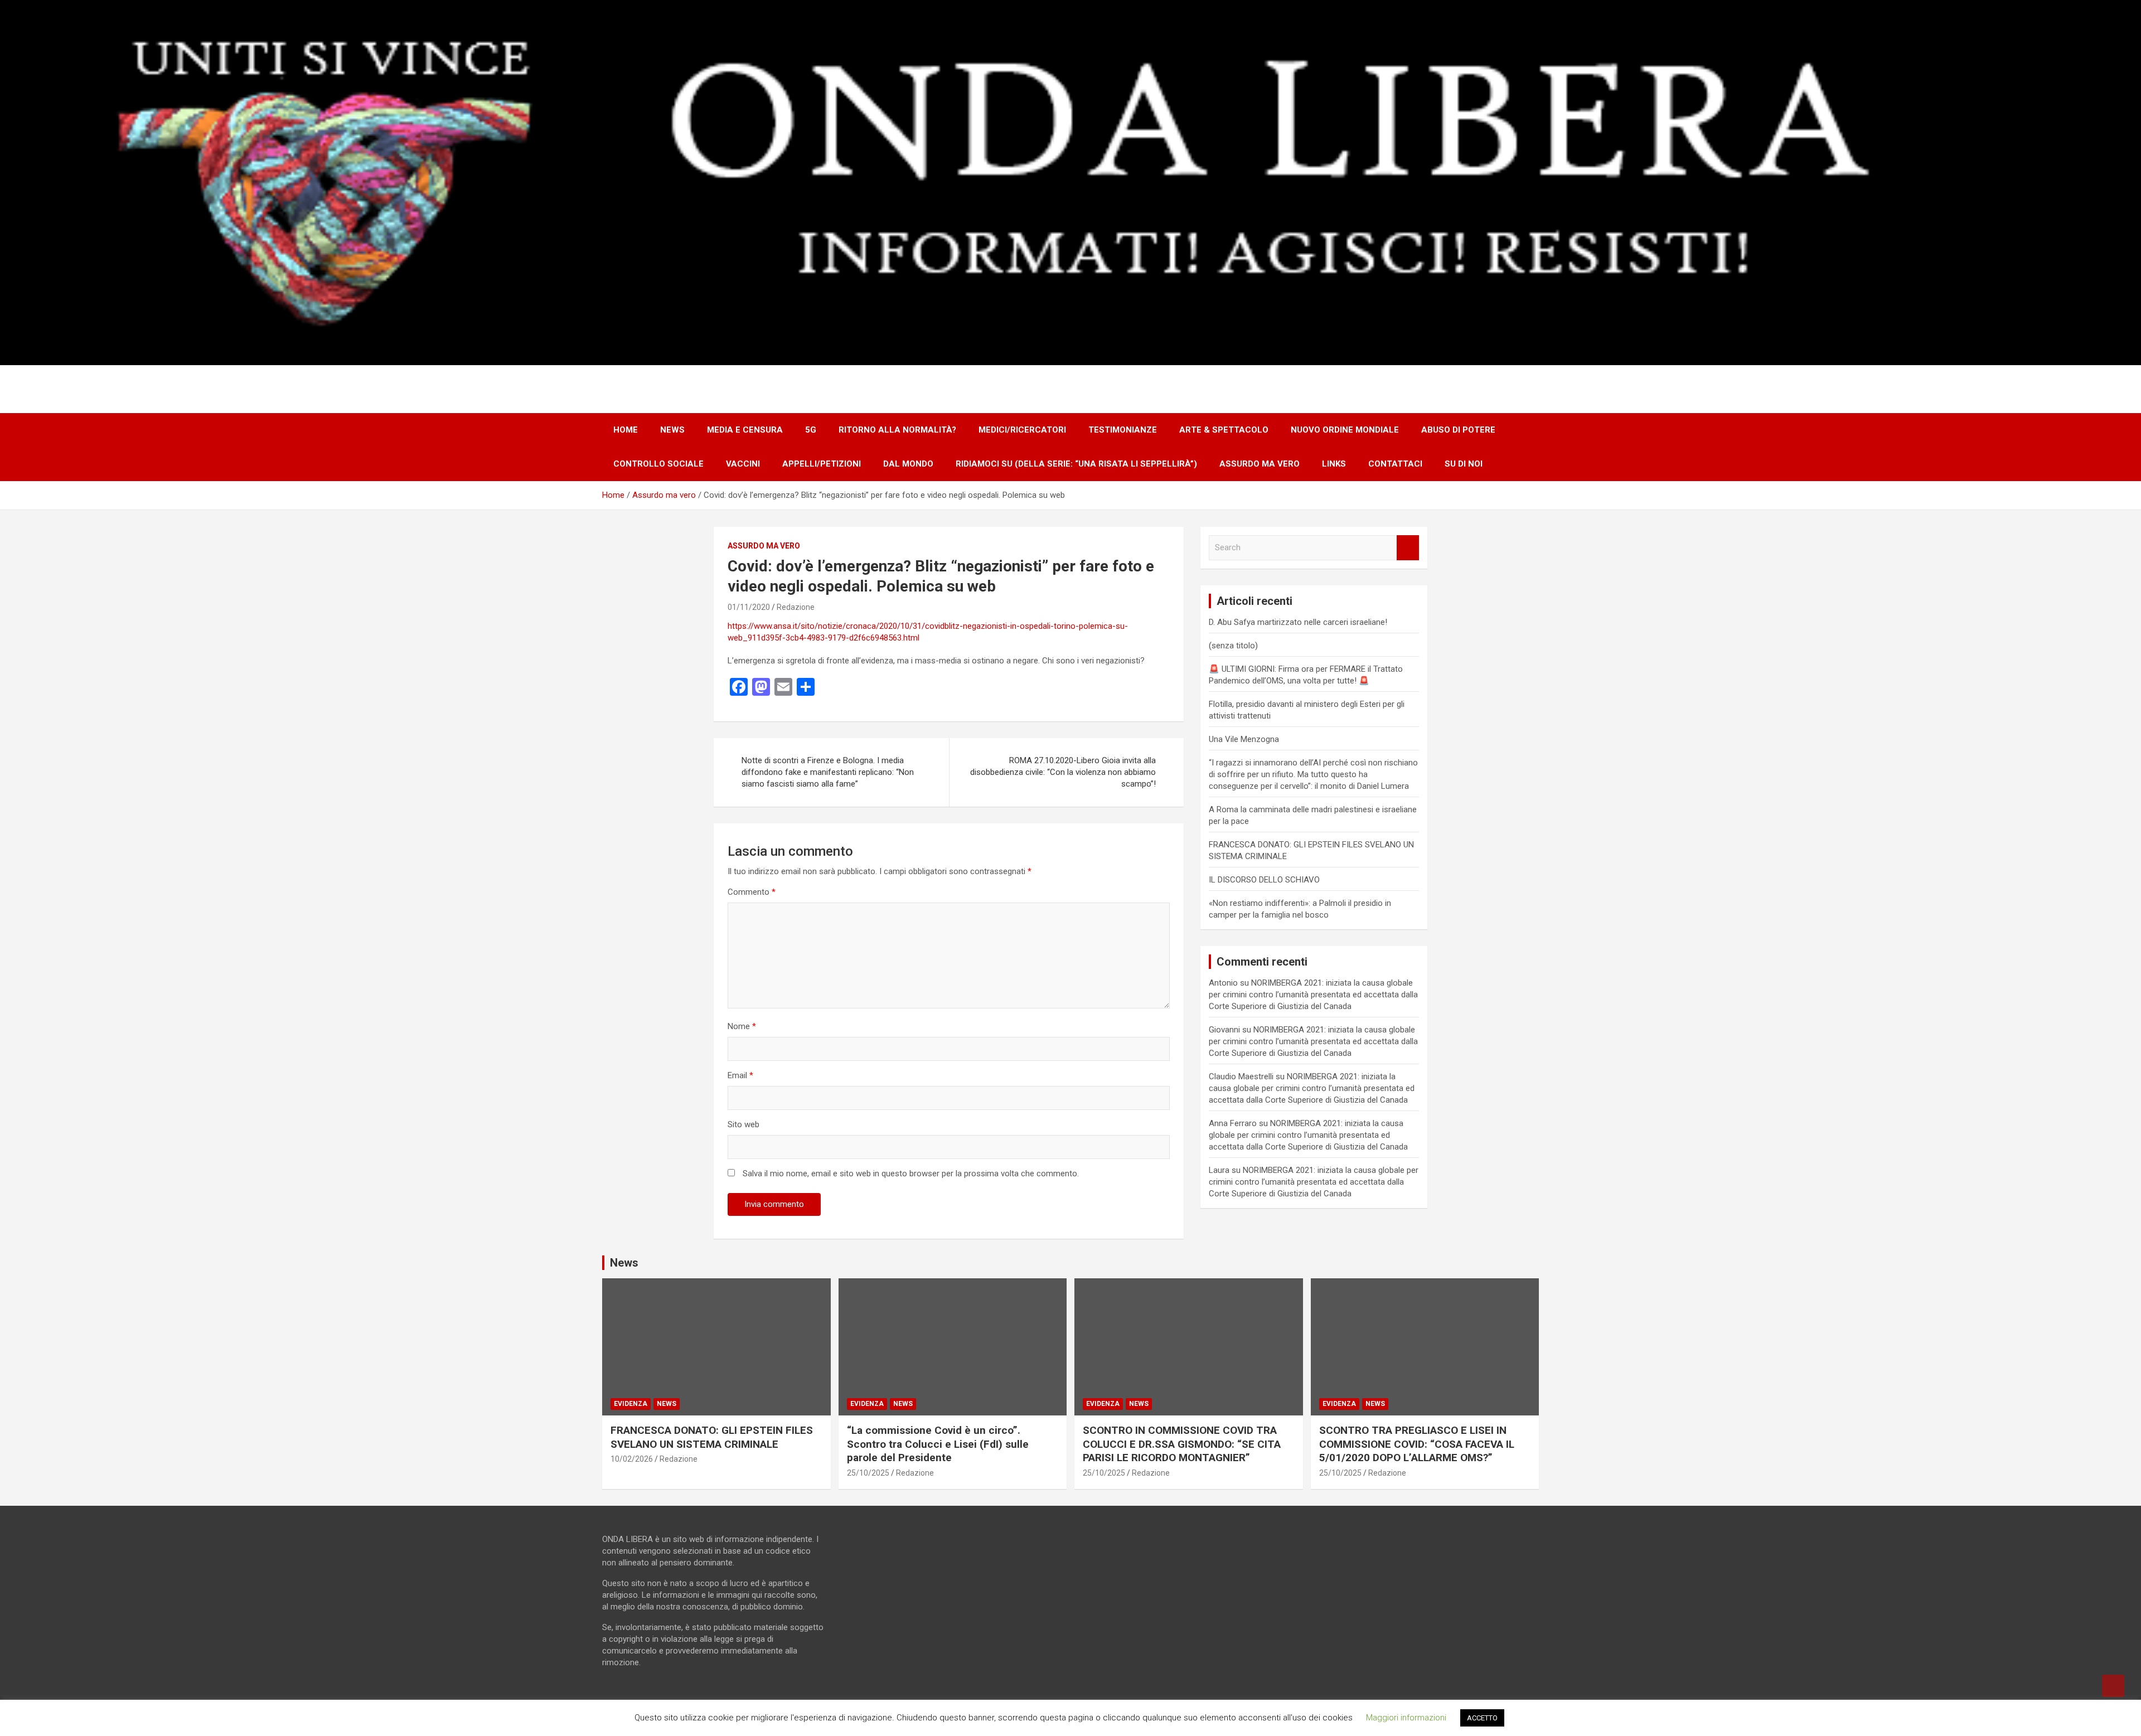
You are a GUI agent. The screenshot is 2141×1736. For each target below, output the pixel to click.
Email (740, 1075)
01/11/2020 (749, 607)
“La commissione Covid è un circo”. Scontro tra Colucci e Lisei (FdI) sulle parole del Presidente (938, 1444)
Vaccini (743, 464)
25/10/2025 (868, 1473)
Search (1408, 548)
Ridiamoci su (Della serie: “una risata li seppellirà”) (1076, 464)
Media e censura (745, 430)
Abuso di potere (1458, 430)
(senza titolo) (1233, 646)
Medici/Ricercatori (1022, 430)
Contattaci (1395, 464)
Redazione (796, 607)
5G (811, 430)
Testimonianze (1123, 430)
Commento (752, 892)
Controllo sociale (658, 464)
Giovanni (1224, 1030)
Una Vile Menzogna (1244, 739)
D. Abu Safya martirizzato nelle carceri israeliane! (1298, 622)
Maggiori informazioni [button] (1406, 1718)
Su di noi (1464, 464)
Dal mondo (908, 464)
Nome (742, 1026)
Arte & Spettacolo (1224, 430)
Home (626, 430)
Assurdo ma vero (1260, 464)
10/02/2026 (632, 1459)
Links (1334, 464)
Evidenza (631, 1404)
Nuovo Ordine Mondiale (1345, 430)
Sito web (743, 1124)
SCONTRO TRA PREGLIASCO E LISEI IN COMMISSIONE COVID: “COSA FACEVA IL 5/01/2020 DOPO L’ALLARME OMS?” (1417, 1444)
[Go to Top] (2113, 1686)
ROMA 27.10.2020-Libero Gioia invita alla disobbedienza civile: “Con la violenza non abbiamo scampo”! (1063, 772)
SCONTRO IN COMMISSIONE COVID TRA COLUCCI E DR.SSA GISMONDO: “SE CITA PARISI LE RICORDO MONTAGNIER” (1182, 1444)
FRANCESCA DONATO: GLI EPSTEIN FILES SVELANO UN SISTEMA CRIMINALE (712, 1437)
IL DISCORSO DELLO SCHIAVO (1264, 880)
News (672, 430)
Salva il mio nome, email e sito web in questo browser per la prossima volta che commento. (911, 1174)
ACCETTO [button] (1482, 1718)
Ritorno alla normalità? (897, 430)
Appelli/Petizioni (822, 464)
